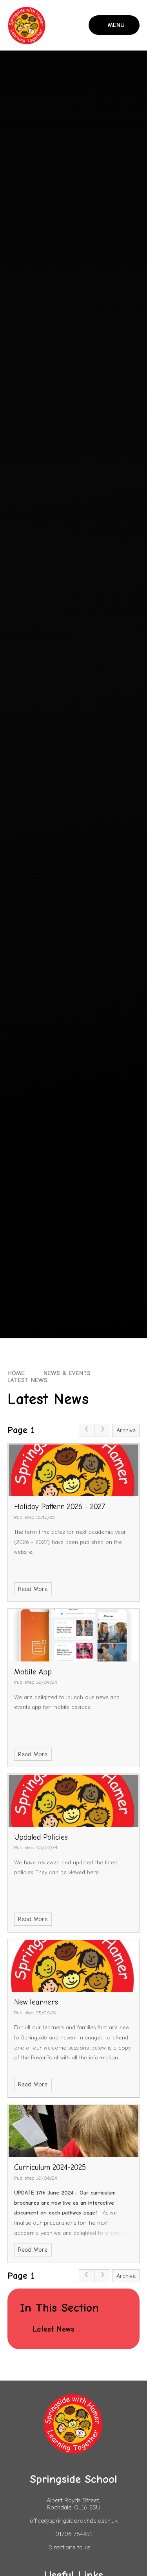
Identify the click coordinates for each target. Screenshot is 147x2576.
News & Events (67, 1373)
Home (16, 1373)
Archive (126, 1430)
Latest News (27, 1380)
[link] (87, 1430)
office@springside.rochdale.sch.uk (74, 2521)
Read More (33, 1589)
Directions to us (70, 2547)
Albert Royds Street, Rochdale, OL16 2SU (73, 2504)
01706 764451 (74, 2534)
